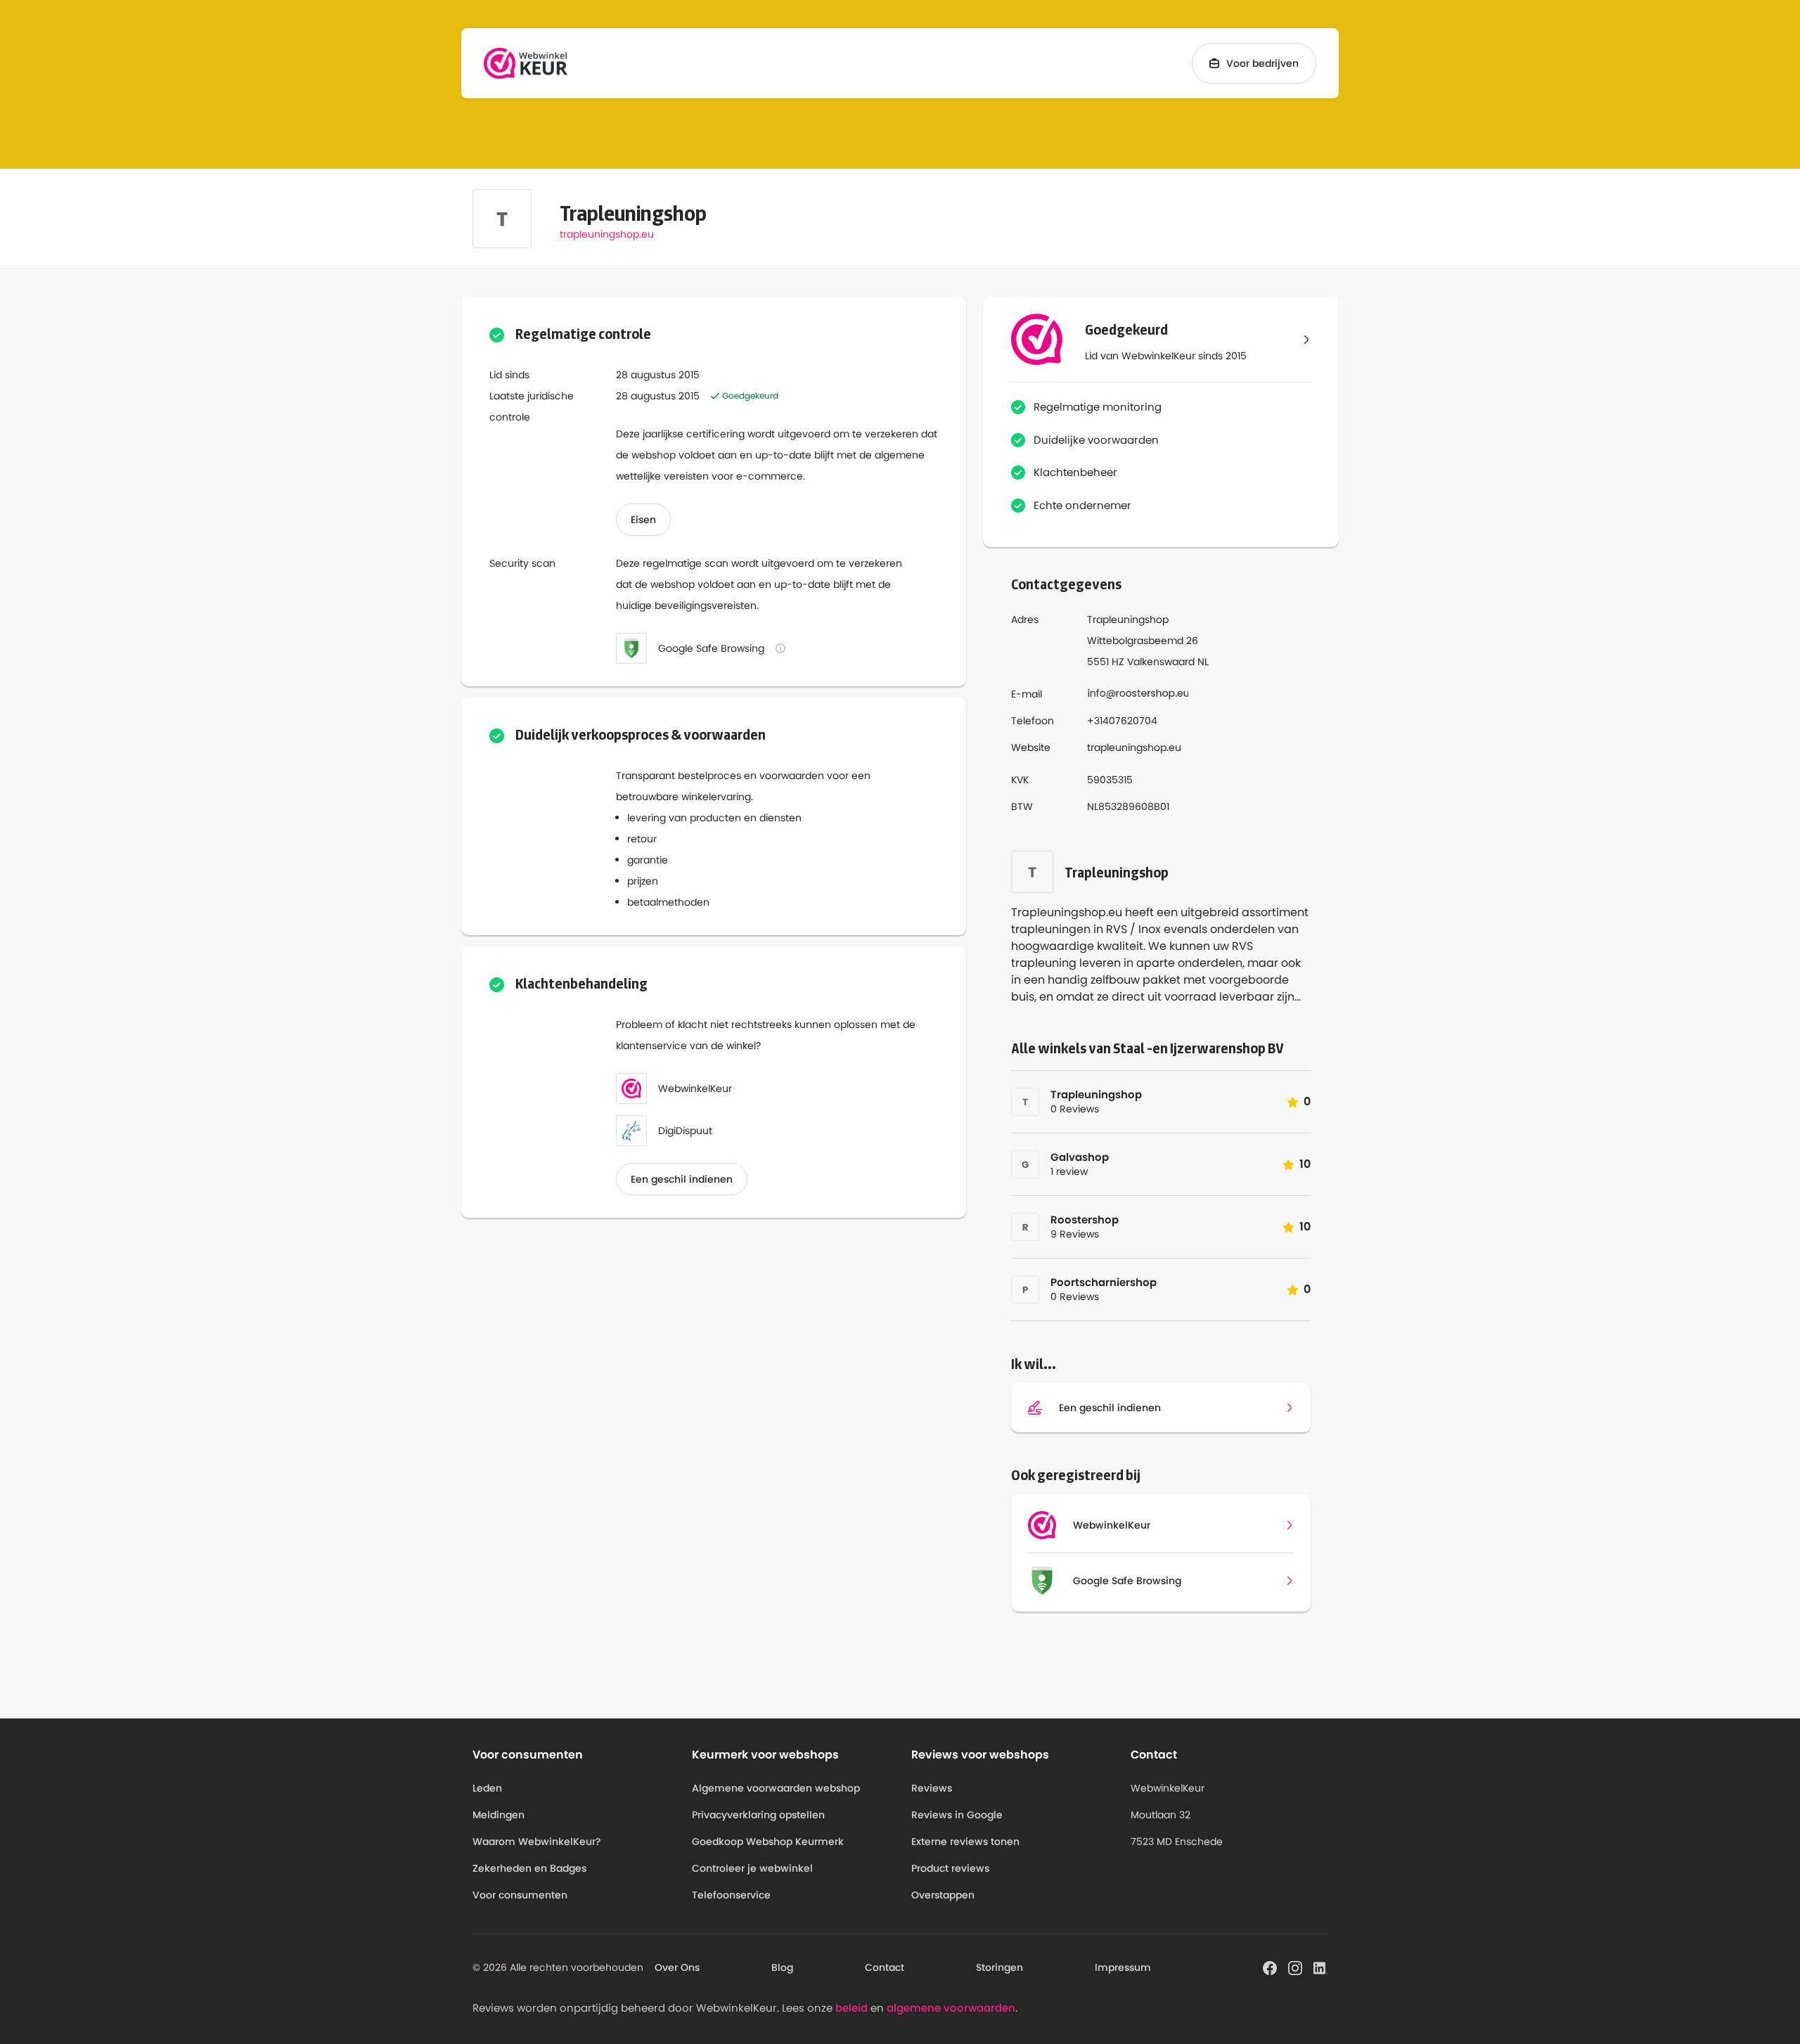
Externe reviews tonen (965, 1841)
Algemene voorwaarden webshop (776, 1788)
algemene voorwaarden (951, 2008)
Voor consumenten (520, 1895)
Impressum (1123, 1967)
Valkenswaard (1161, 662)
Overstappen (943, 1895)
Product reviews (950, 1868)
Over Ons (677, 1967)
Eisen (643, 520)
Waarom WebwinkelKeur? (537, 1841)
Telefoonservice (731, 1895)
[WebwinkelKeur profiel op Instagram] (1295, 1967)
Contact (885, 1967)
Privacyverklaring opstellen (758, 1815)
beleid (851, 2008)
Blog (782, 1967)
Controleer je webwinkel (752, 1868)
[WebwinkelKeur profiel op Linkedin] (1320, 1967)
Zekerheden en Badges (529, 1868)
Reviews (932, 1788)
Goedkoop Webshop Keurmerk (768, 1841)
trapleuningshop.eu (607, 234)
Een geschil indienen (682, 1179)
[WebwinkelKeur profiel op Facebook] (1270, 1967)
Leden (487, 1788)
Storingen (999, 1967)
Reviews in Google (957, 1815)
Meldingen (499, 1815)
